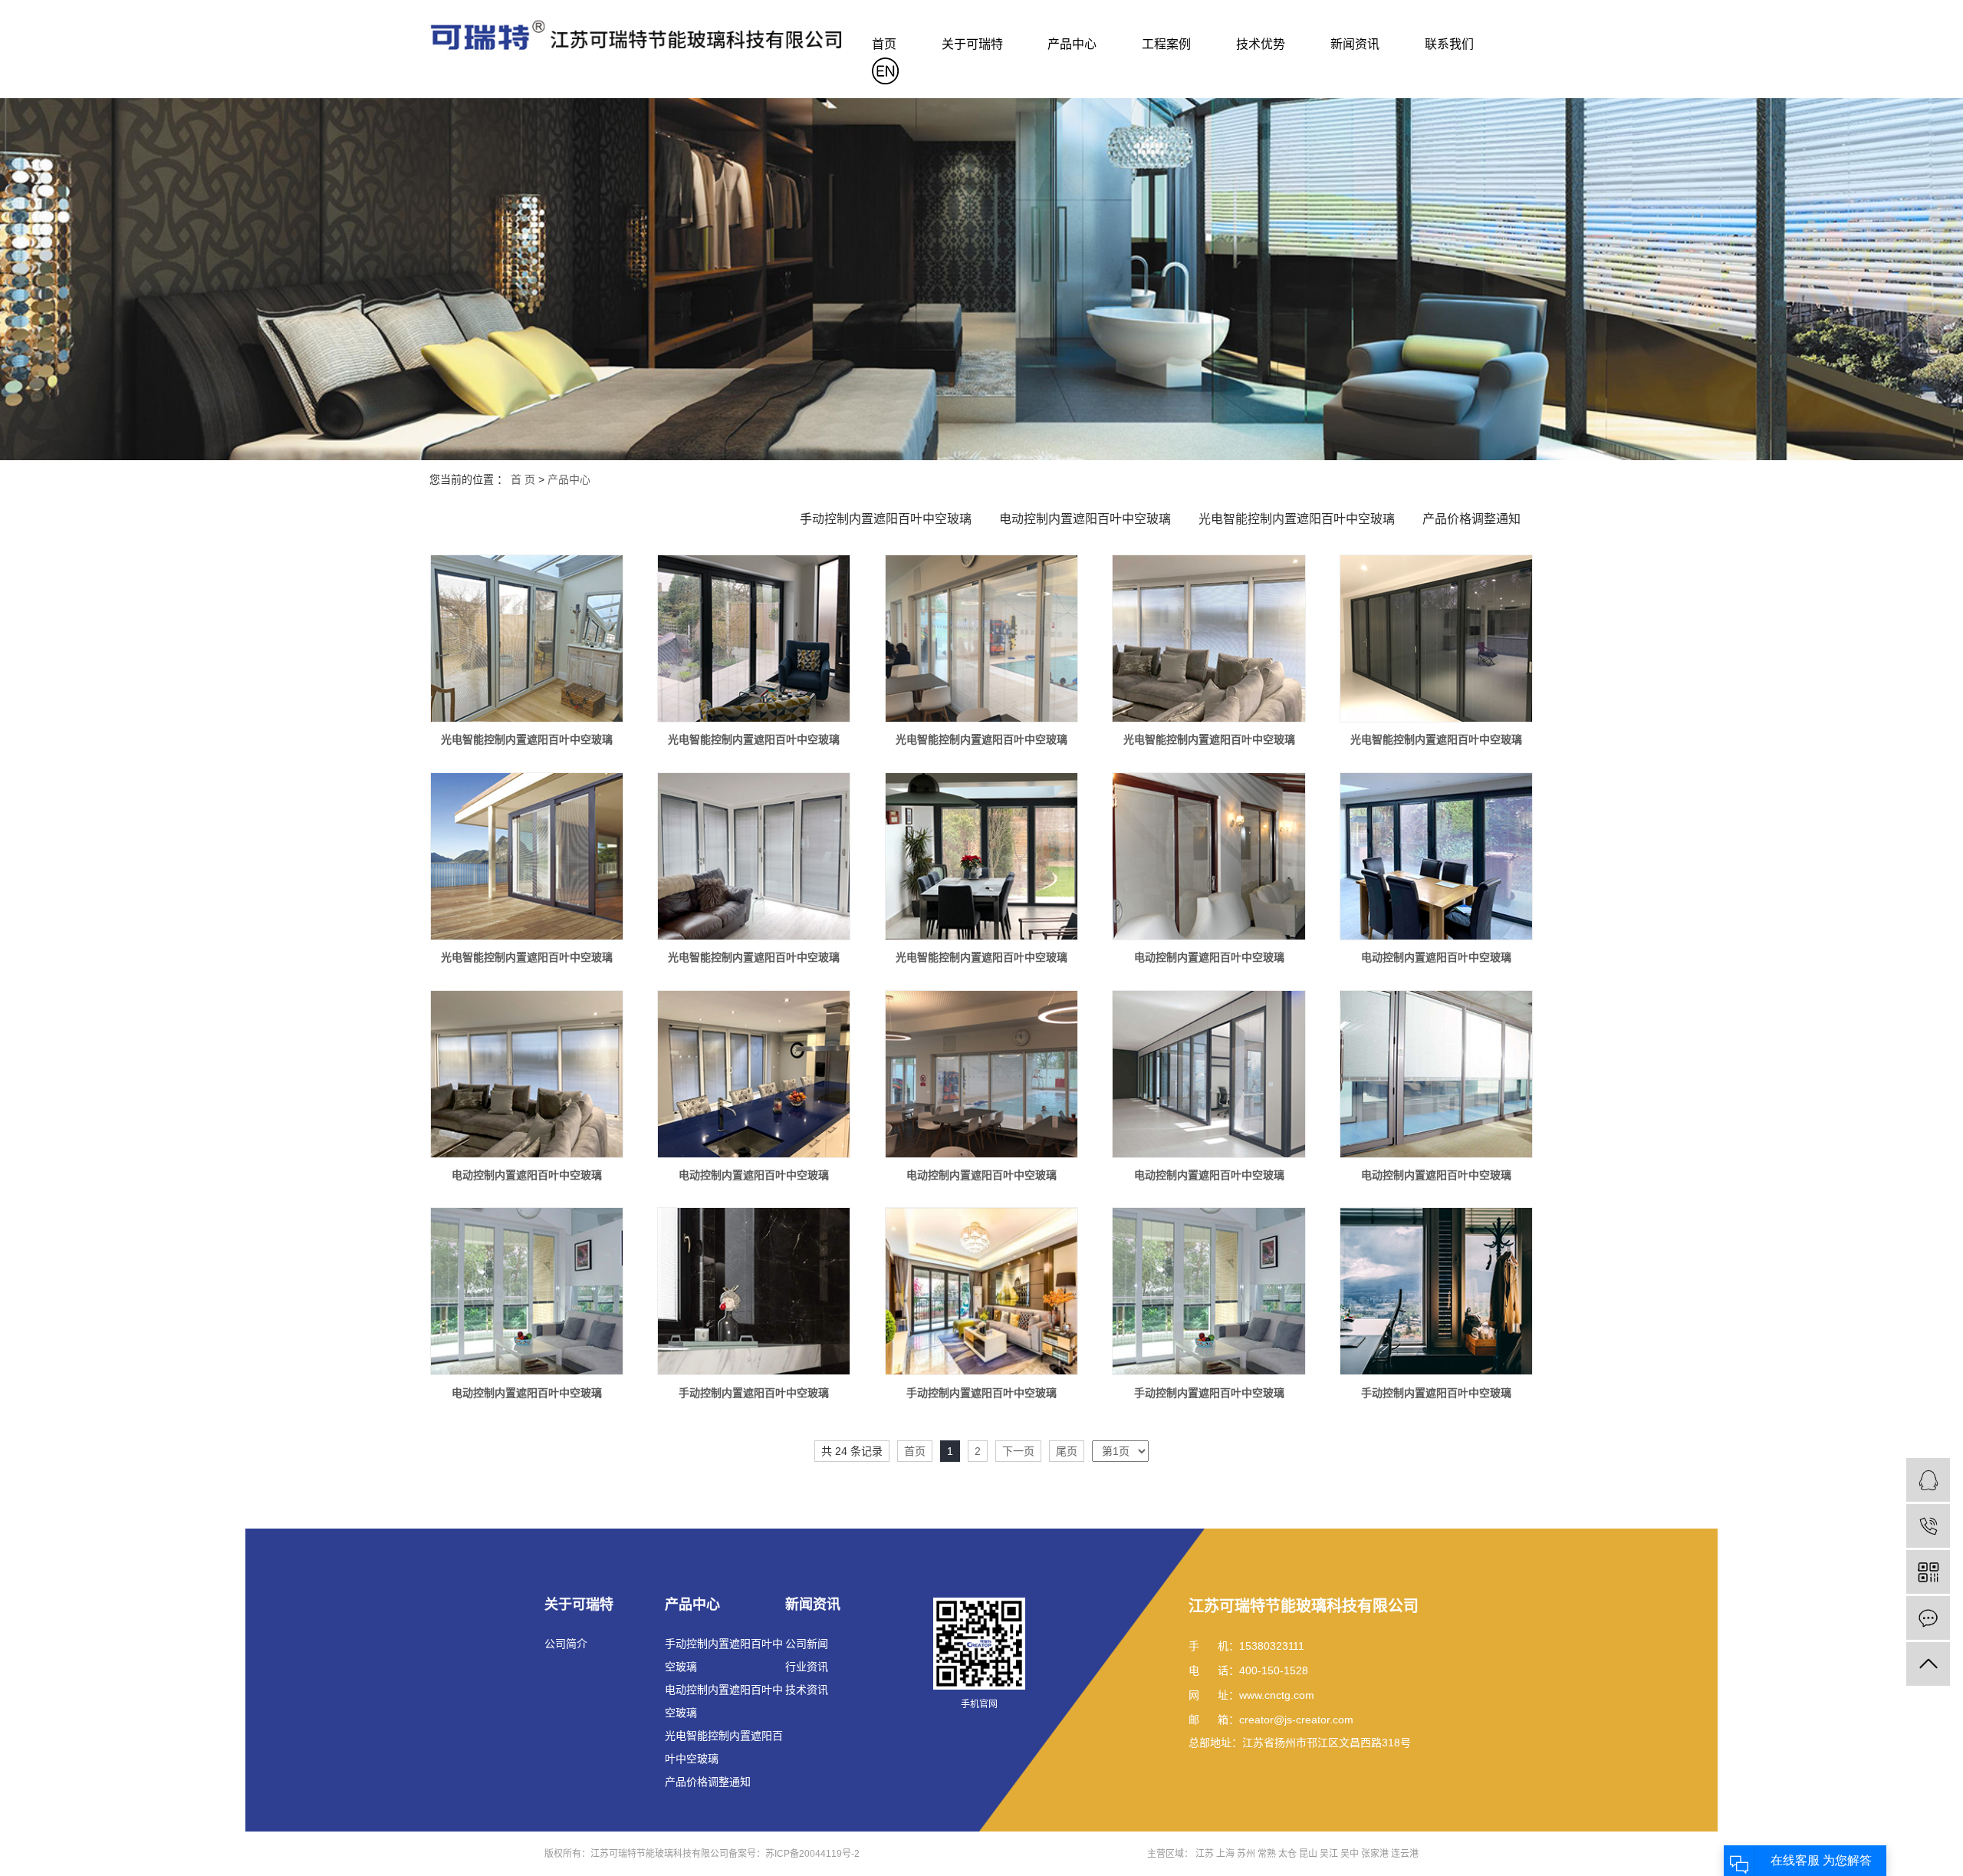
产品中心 (1072, 44)
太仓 (1287, 1854)
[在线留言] (1928, 1618)
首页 (884, 44)
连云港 (1405, 1854)
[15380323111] (1928, 1526)
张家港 (1375, 1854)
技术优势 (1261, 44)
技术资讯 (807, 1690)
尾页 (1067, 1451)
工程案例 (1166, 44)
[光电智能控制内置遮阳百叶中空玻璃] (527, 638)
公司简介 (566, 1644)
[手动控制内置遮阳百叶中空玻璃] (754, 1291)
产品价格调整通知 (1471, 519)
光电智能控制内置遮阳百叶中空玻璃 (1297, 519)
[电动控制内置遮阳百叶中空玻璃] (1208, 856)
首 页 (523, 479)
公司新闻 (807, 1644)
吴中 (1350, 1854)
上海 (1225, 1854)
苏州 (1246, 1854)
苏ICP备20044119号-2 (812, 1854)
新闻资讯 (1355, 44)
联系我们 (1449, 44)
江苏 (1205, 1854)
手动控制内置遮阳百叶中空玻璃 (886, 519)
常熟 (1267, 1854)
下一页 (1018, 1451)
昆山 (1308, 1854)
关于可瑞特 (972, 44)
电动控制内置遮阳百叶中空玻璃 (1085, 519)
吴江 (1329, 1854)
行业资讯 (807, 1667)
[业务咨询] (1928, 1480)
